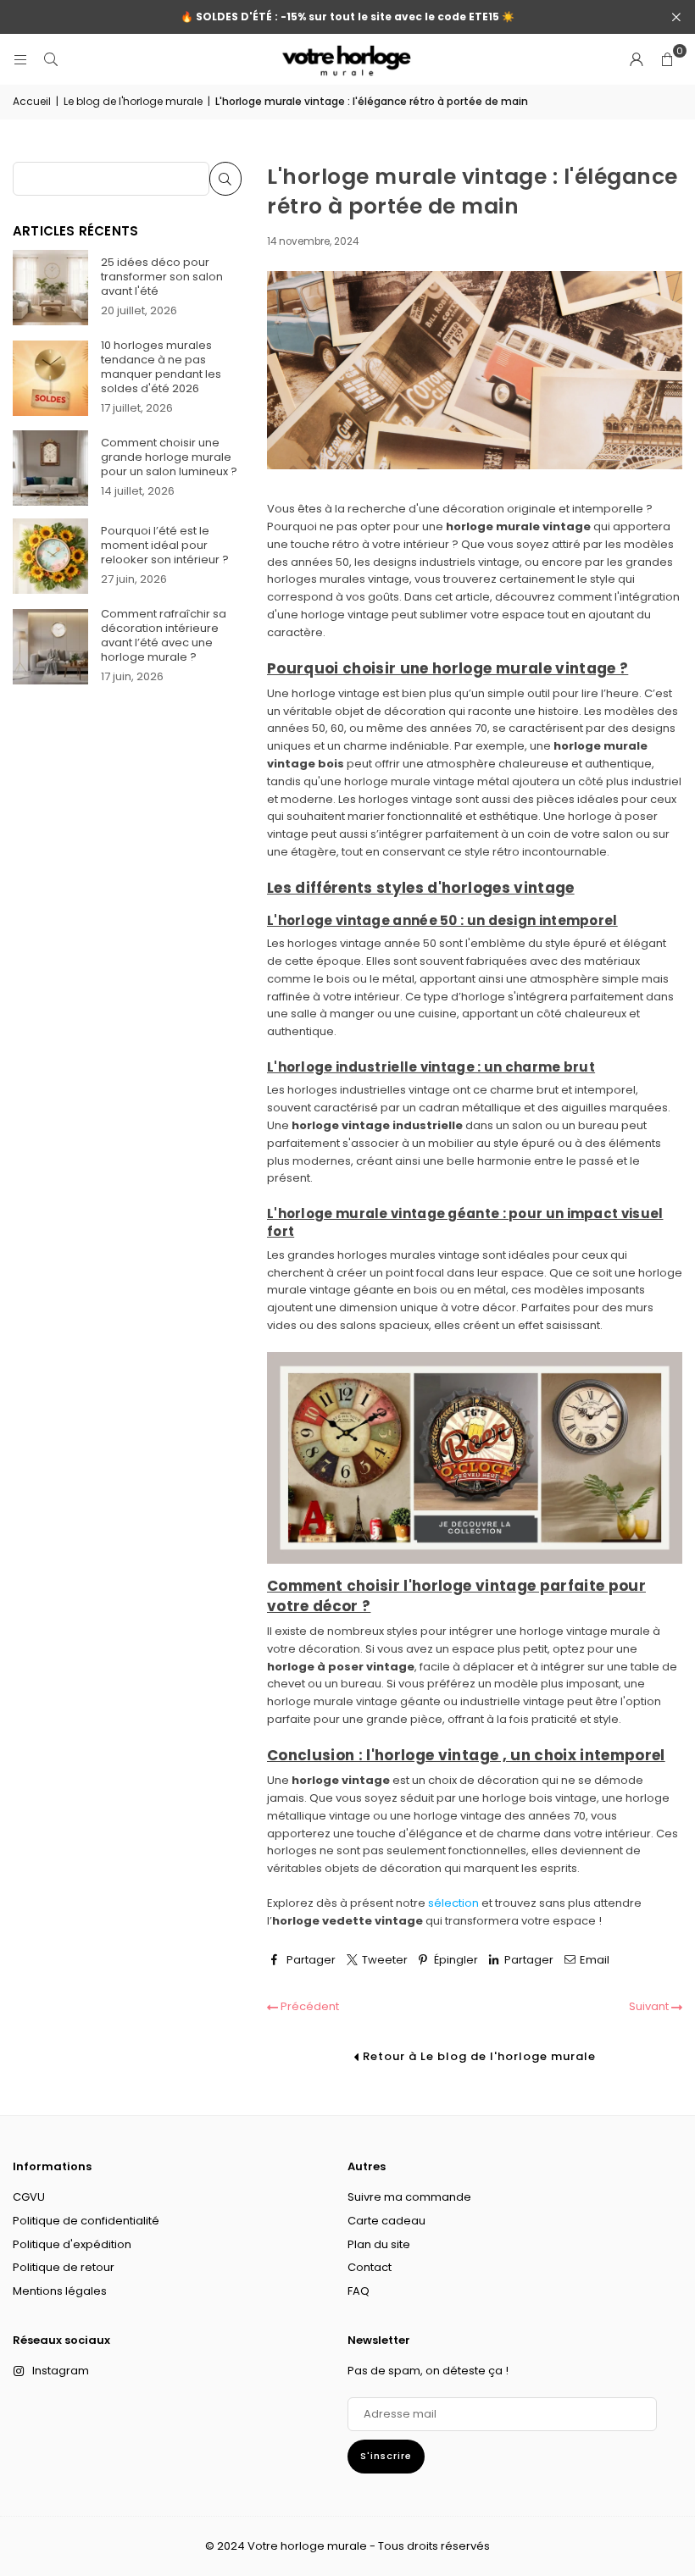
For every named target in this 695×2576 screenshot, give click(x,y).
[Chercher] (51, 59)
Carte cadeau (386, 2221)
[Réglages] (637, 59)
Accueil (32, 101)
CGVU (29, 2197)
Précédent (309, 2006)
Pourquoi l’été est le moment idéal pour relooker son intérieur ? (165, 545)
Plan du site (379, 2244)
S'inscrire (386, 2456)
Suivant (650, 2006)
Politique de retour (64, 2267)
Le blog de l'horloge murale (133, 101)
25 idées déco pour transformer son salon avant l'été (162, 277)
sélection (453, 1903)
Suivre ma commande (409, 2197)
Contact (370, 2267)
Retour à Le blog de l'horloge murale (478, 2056)
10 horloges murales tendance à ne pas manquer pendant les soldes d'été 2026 (161, 367)
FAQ (359, 2291)
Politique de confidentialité (86, 2221)
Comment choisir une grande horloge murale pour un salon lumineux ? (169, 457)
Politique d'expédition (72, 2244)
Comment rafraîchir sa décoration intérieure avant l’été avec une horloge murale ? (164, 635)
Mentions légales (60, 2291)
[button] (667, 59)
